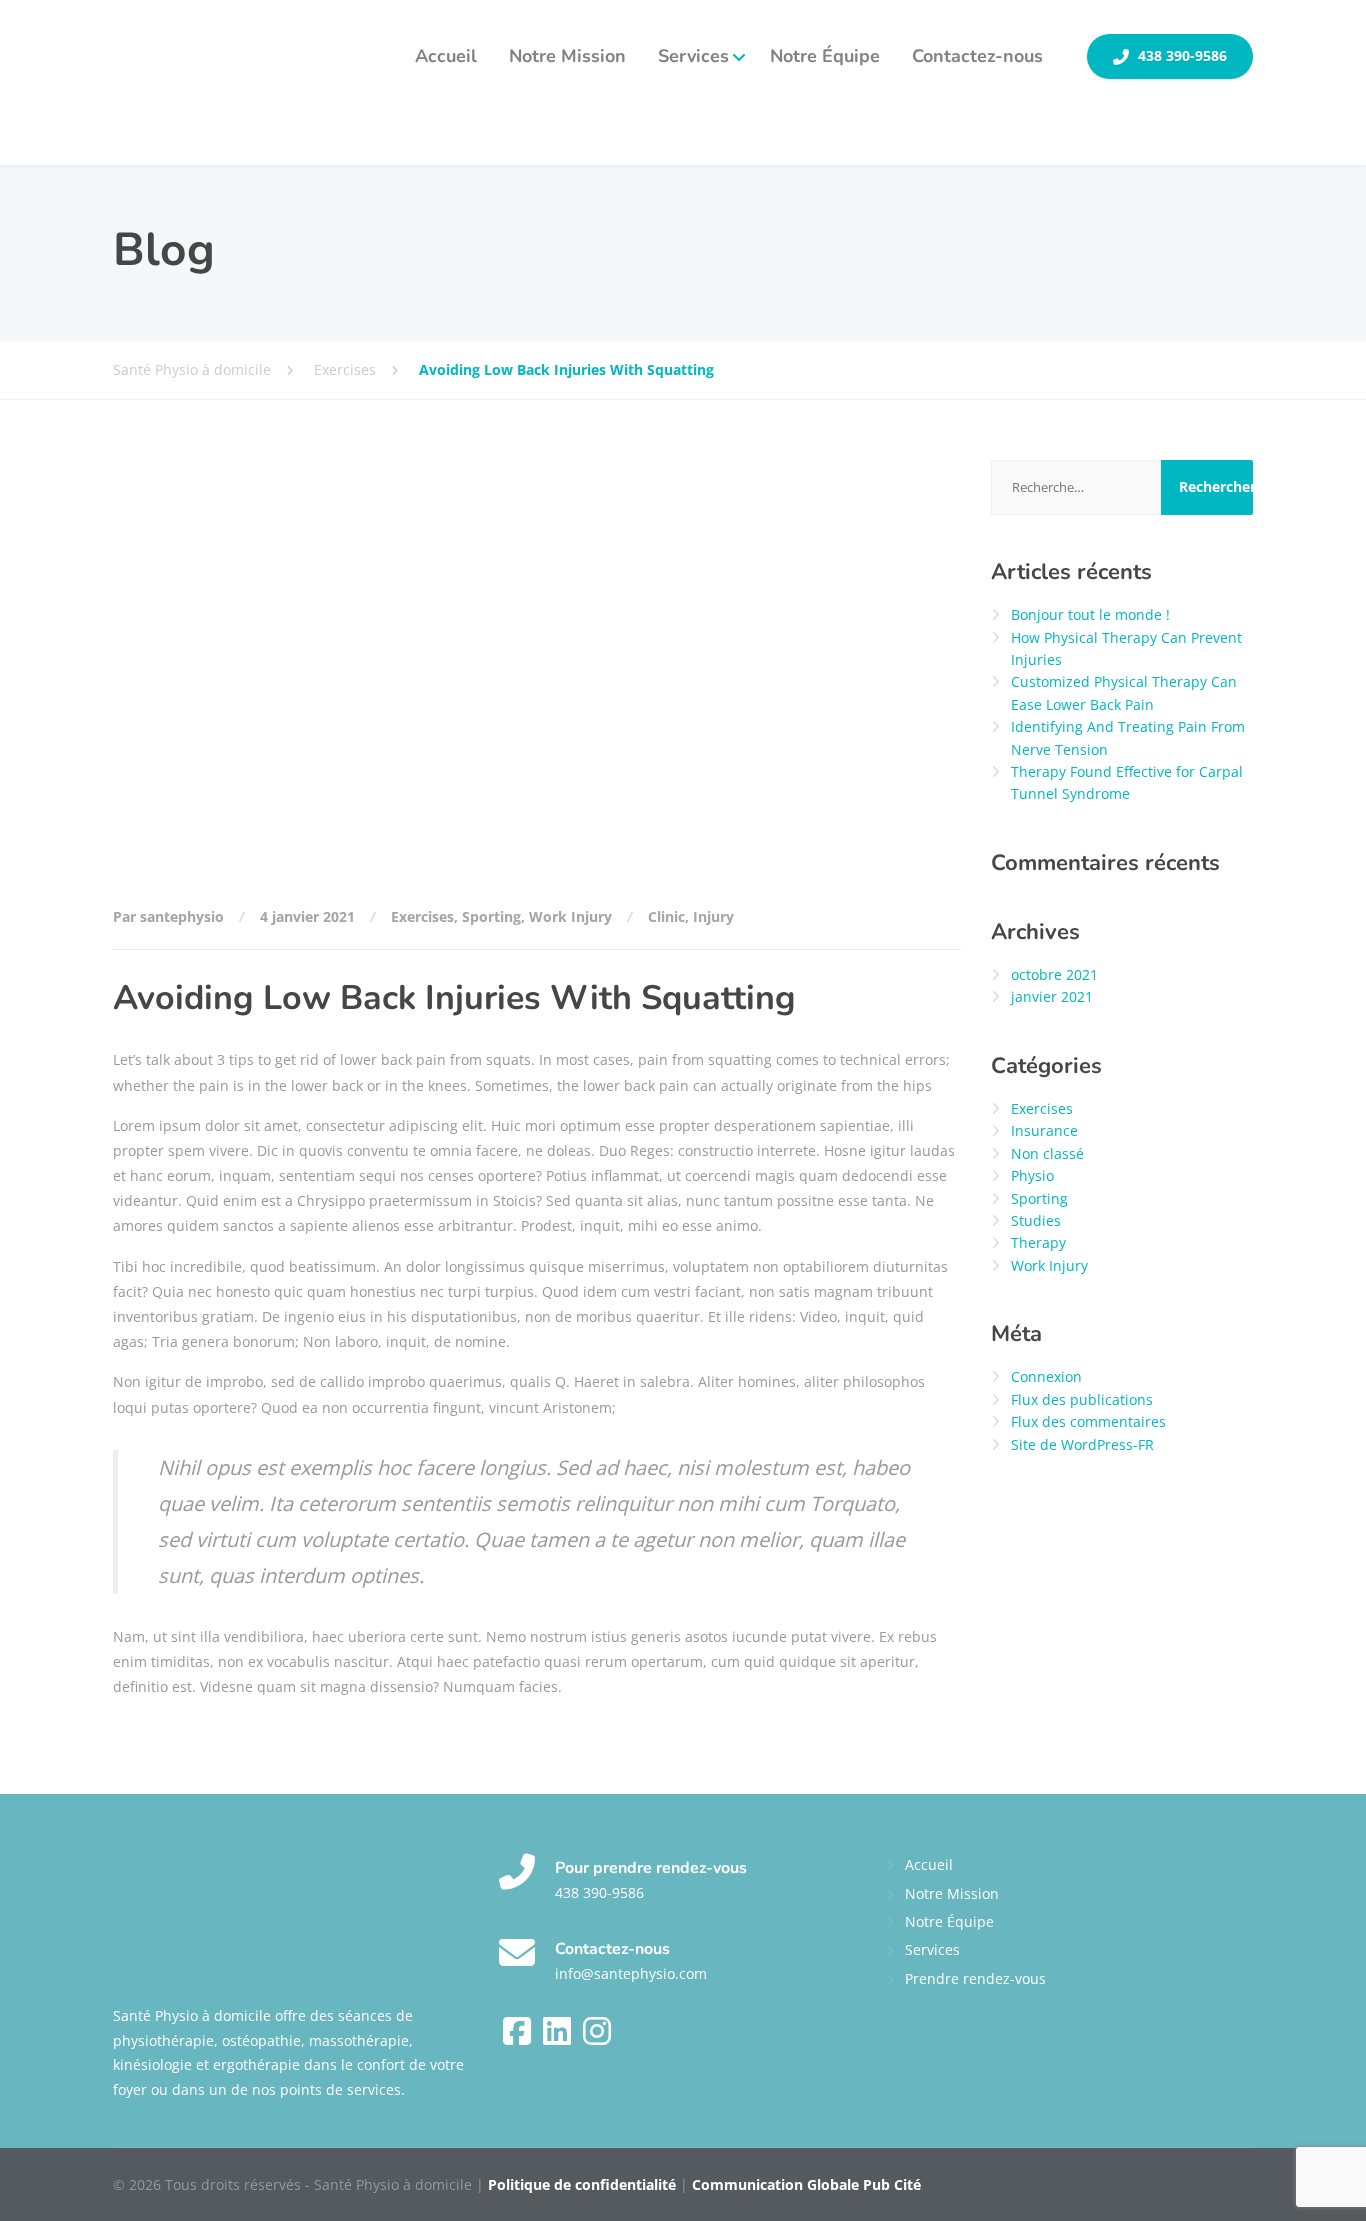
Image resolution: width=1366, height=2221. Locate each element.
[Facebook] (519, 2037)
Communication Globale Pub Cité (806, 2184)
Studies (1036, 1220)
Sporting (491, 916)
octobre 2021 (1054, 974)
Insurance (1044, 1130)
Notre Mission (567, 56)
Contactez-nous (977, 56)
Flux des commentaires (1088, 1421)
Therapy (1038, 1242)
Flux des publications (1082, 1399)
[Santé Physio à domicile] (209, 82)
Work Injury (570, 916)
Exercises (422, 916)
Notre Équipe (825, 56)
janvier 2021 (1052, 996)
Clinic (666, 916)
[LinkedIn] (559, 2037)
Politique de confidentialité (582, 2184)
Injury (713, 916)
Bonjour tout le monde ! (1090, 614)
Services (693, 56)
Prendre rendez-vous (975, 1978)
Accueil (446, 56)
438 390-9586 (1180, 56)
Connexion (1046, 1376)
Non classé (1047, 1153)
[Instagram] (597, 2037)
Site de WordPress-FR (1082, 1444)
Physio (1032, 1175)
